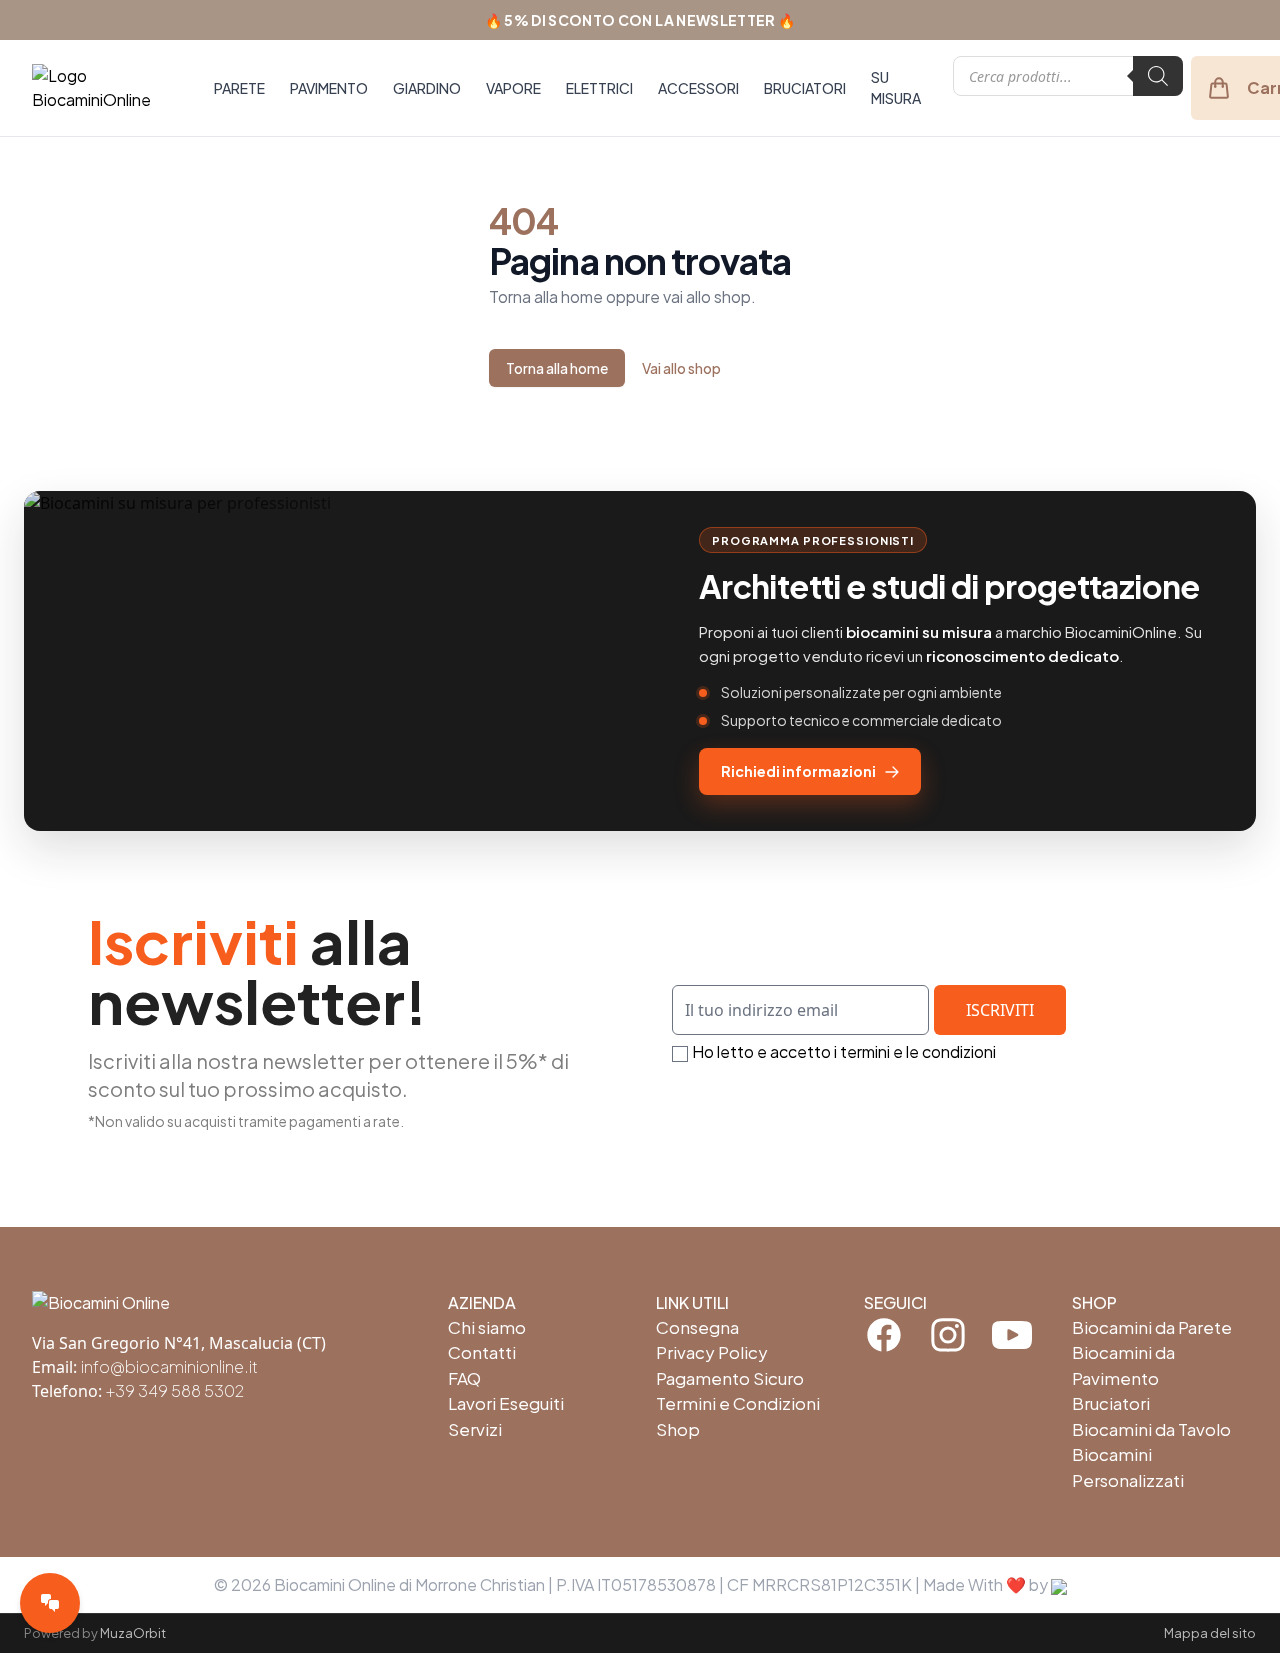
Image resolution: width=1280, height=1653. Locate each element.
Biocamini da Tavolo (1151, 1429)
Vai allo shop (681, 368)
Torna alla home (557, 368)
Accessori (698, 88)
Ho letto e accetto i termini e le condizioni (844, 1051)
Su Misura (896, 87)
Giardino (427, 88)
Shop (678, 1429)
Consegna (697, 1327)
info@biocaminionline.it (169, 1366)
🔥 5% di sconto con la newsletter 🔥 (640, 20)
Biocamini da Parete (1152, 1327)
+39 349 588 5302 (175, 1390)
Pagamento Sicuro (730, 1378)
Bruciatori (805, 88)
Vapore (513, 88)
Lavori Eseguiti (506, 1403)
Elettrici (599, 88)
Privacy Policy (712, 1352)
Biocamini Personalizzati (1128, 1467)
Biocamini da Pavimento (1123, 1365)
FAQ (464, 1378)
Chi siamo (487, 1327)
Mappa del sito (1210, 1633)
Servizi (475, 1429)
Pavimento (329, 88)
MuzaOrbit (133, 1633)
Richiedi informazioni (798, 771)
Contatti (482, 1352)
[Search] (1158, 76)
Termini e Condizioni (738, 1403)
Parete (239, 88)
